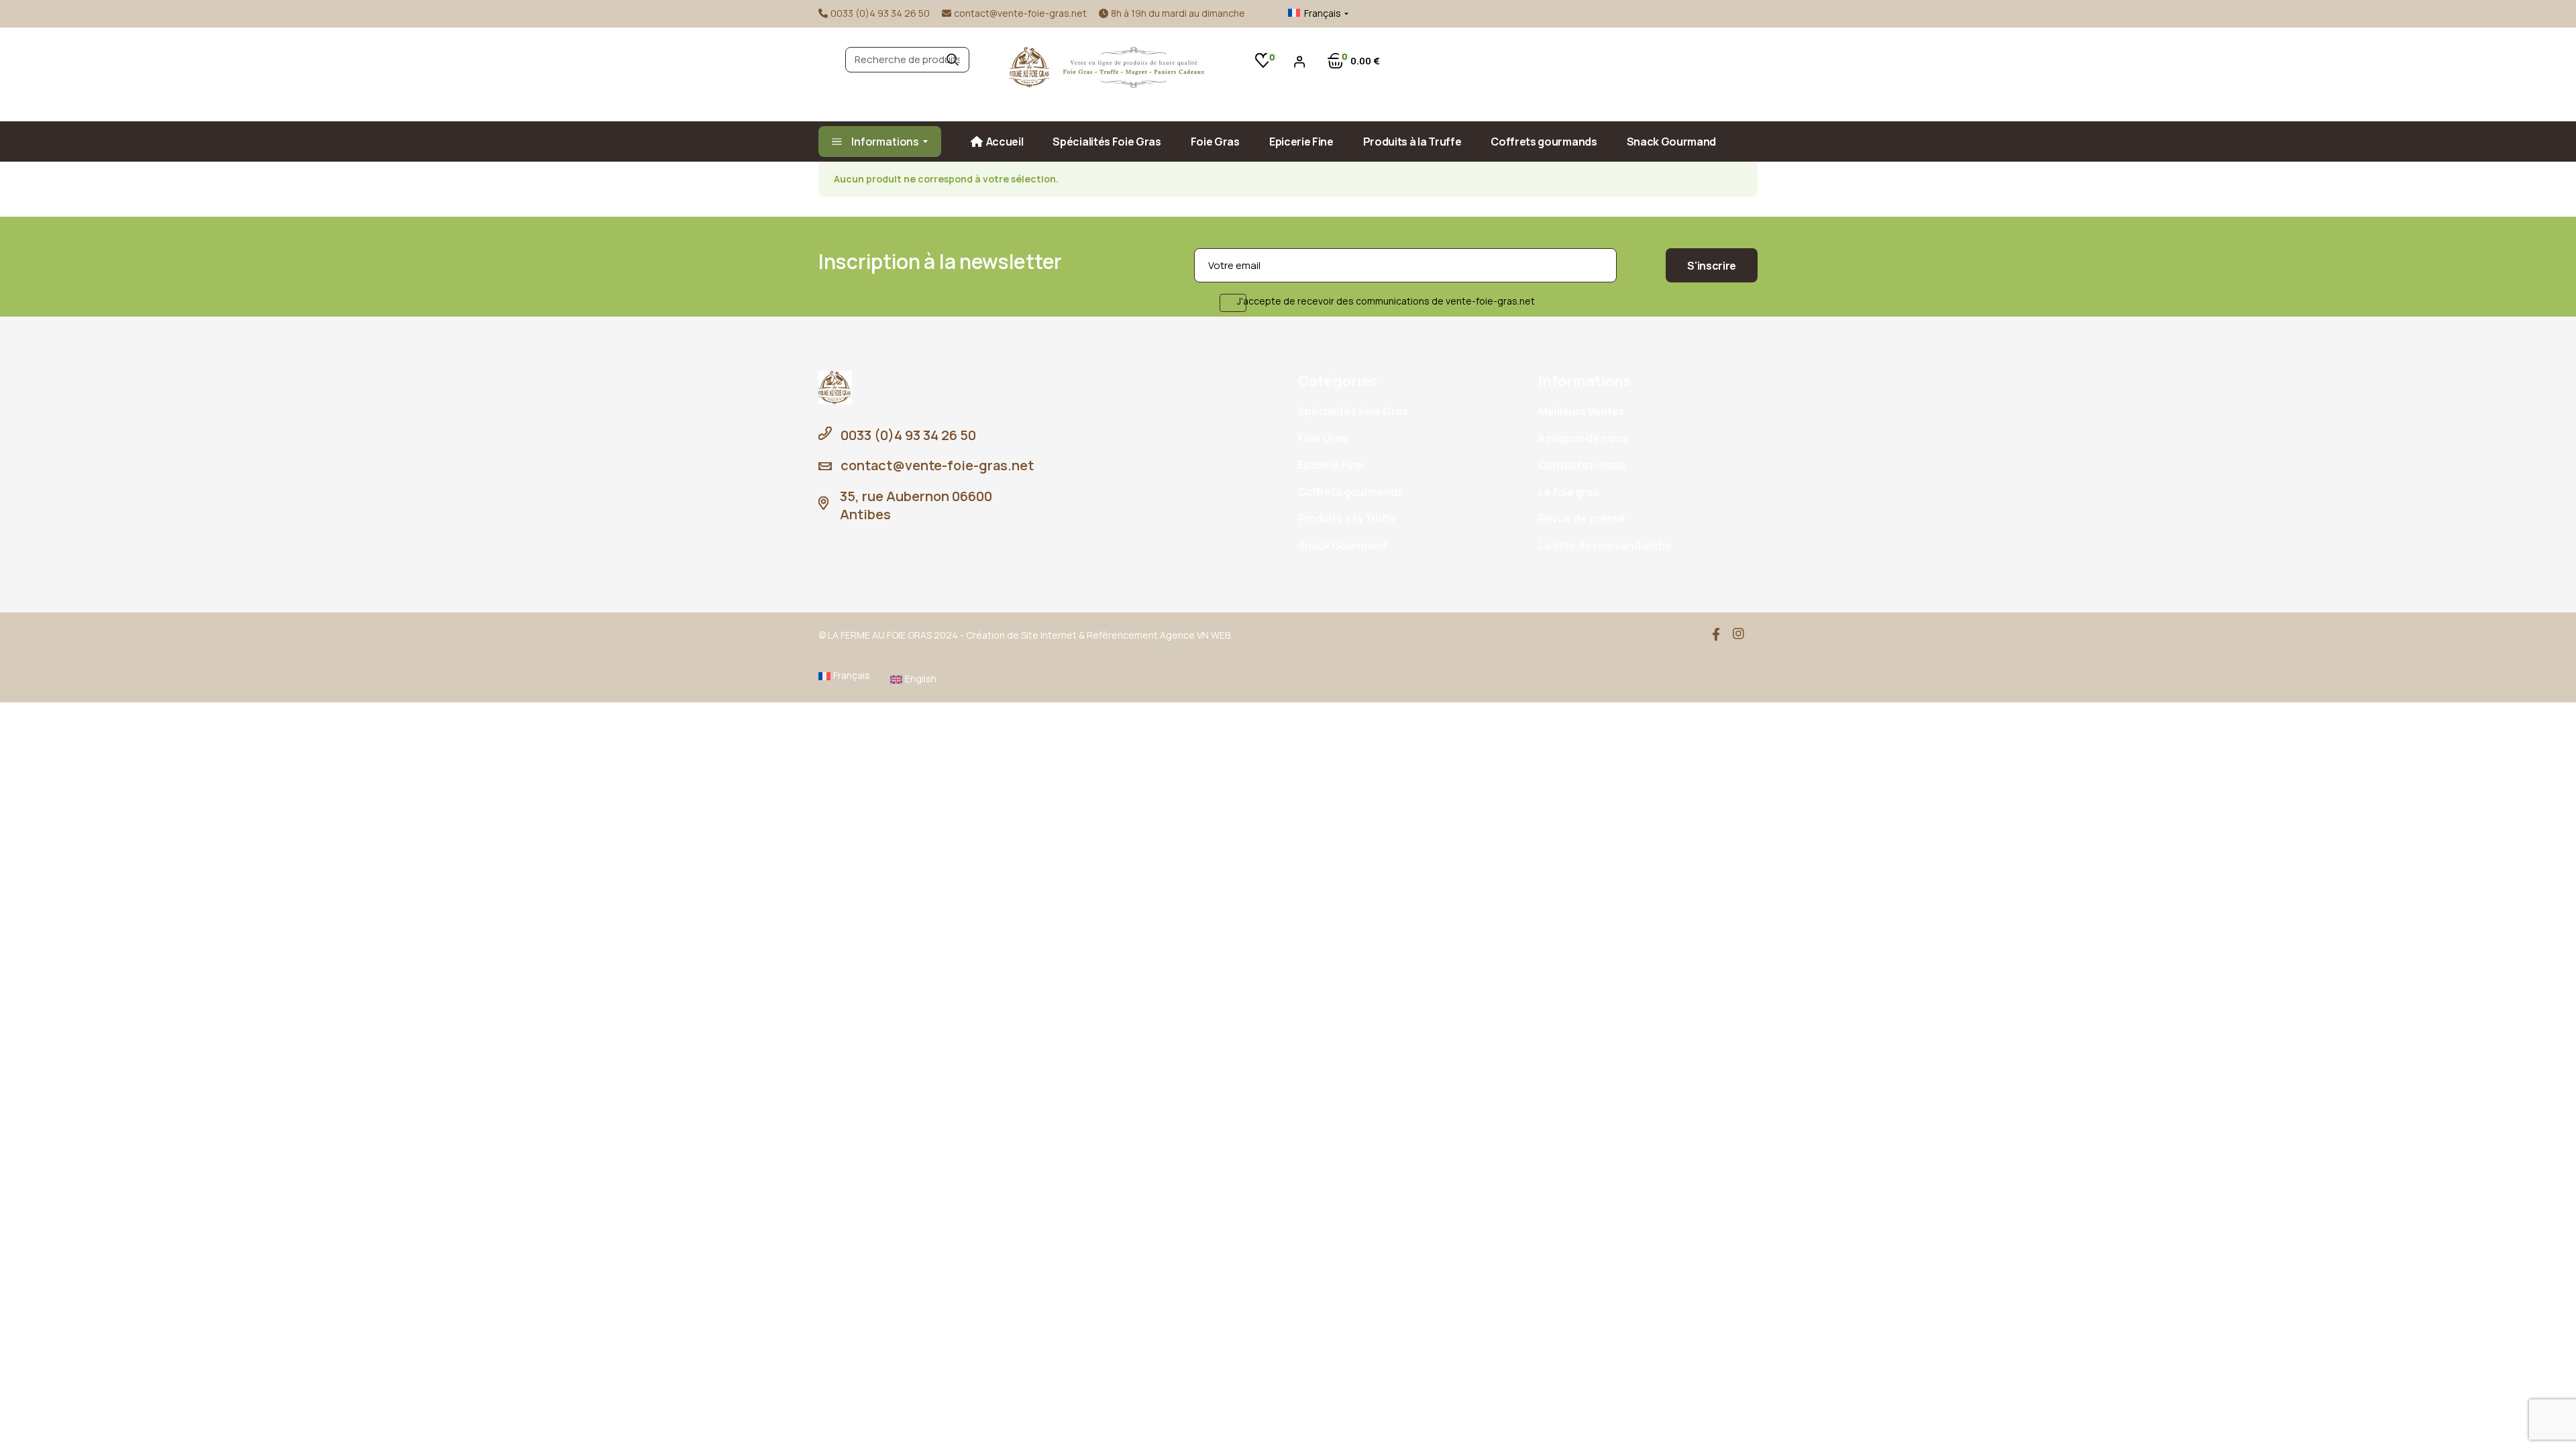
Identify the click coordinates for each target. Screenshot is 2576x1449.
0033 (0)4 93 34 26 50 (880, 13)
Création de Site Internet (1021, 635)
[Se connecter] (1300, 61)
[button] (1308, 13)
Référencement (1122, 635)
